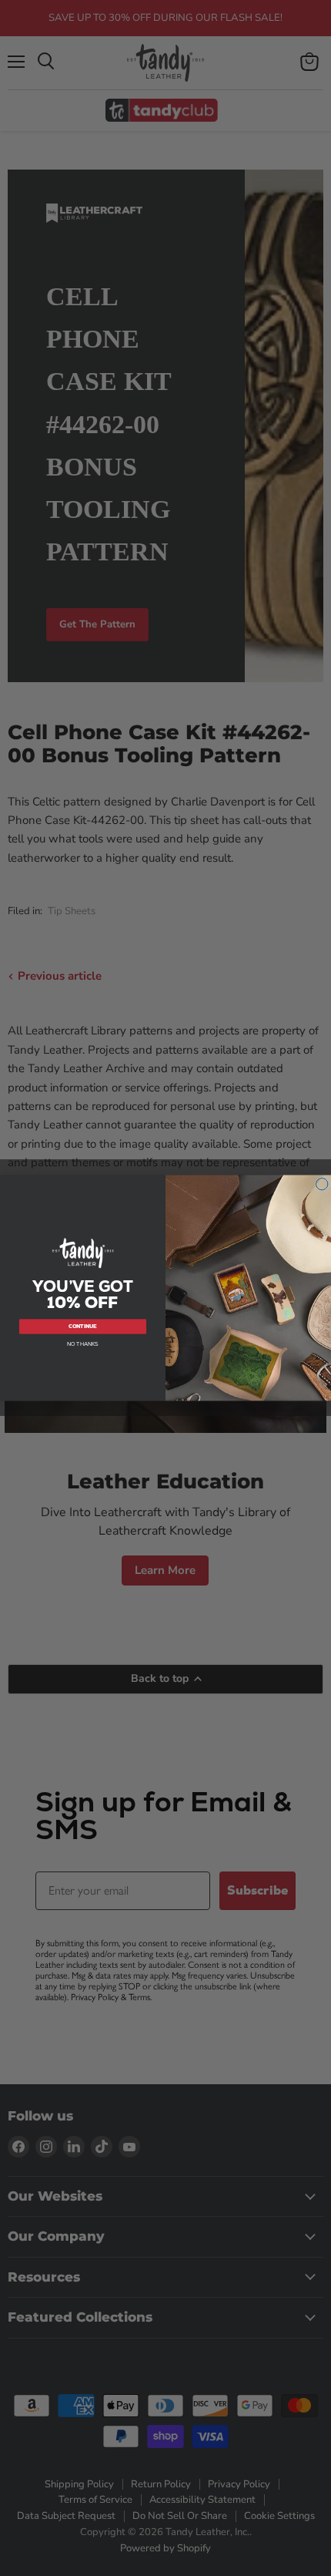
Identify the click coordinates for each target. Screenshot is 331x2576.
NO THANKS (83, 1344)
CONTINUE (83, 1326)
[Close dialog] (322, 1184)
